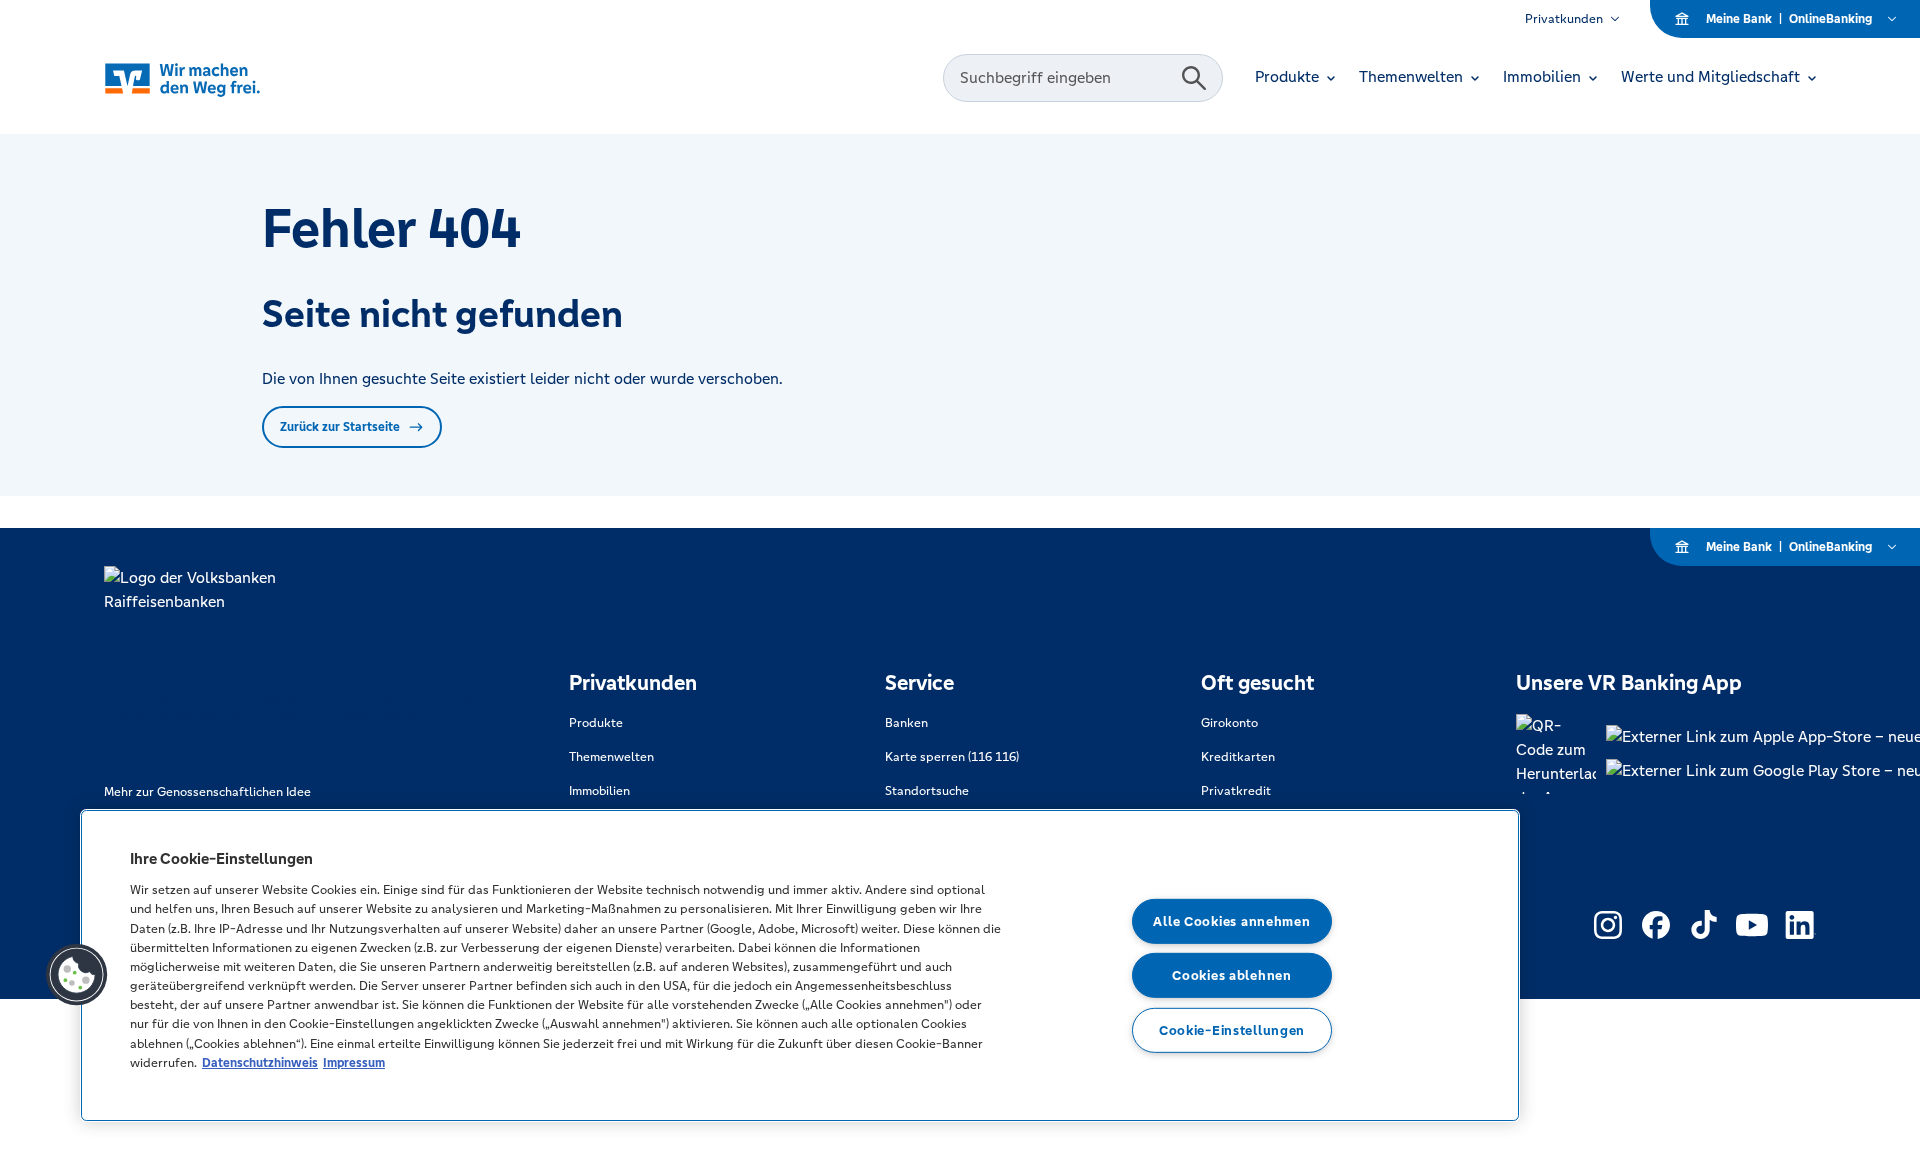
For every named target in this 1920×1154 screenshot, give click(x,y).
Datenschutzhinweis (260, 1062)
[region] (800, 965)
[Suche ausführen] (1194, 78)
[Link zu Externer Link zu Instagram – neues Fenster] (1608, 925)
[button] (77, 975)
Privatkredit (1236, 791)
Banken (906, 723)
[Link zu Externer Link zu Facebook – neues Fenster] (1656, 925)
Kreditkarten (1238, 757)
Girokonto (1229, 723)
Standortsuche (927, 791)
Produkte (596, 723)
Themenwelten (611, 757)
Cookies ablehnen (1232, 975)
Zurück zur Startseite (340, 427)
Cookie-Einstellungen (1232, 1030)
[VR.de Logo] (210, 78)
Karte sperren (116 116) (952, 757)
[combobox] (1065, 78)
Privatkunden (1564, 19)
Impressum (354, 1062)
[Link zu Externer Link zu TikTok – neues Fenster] (1704, 925)
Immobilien (599, 791)
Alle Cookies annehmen (1231, 920)
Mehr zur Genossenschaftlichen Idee (207, 792)
